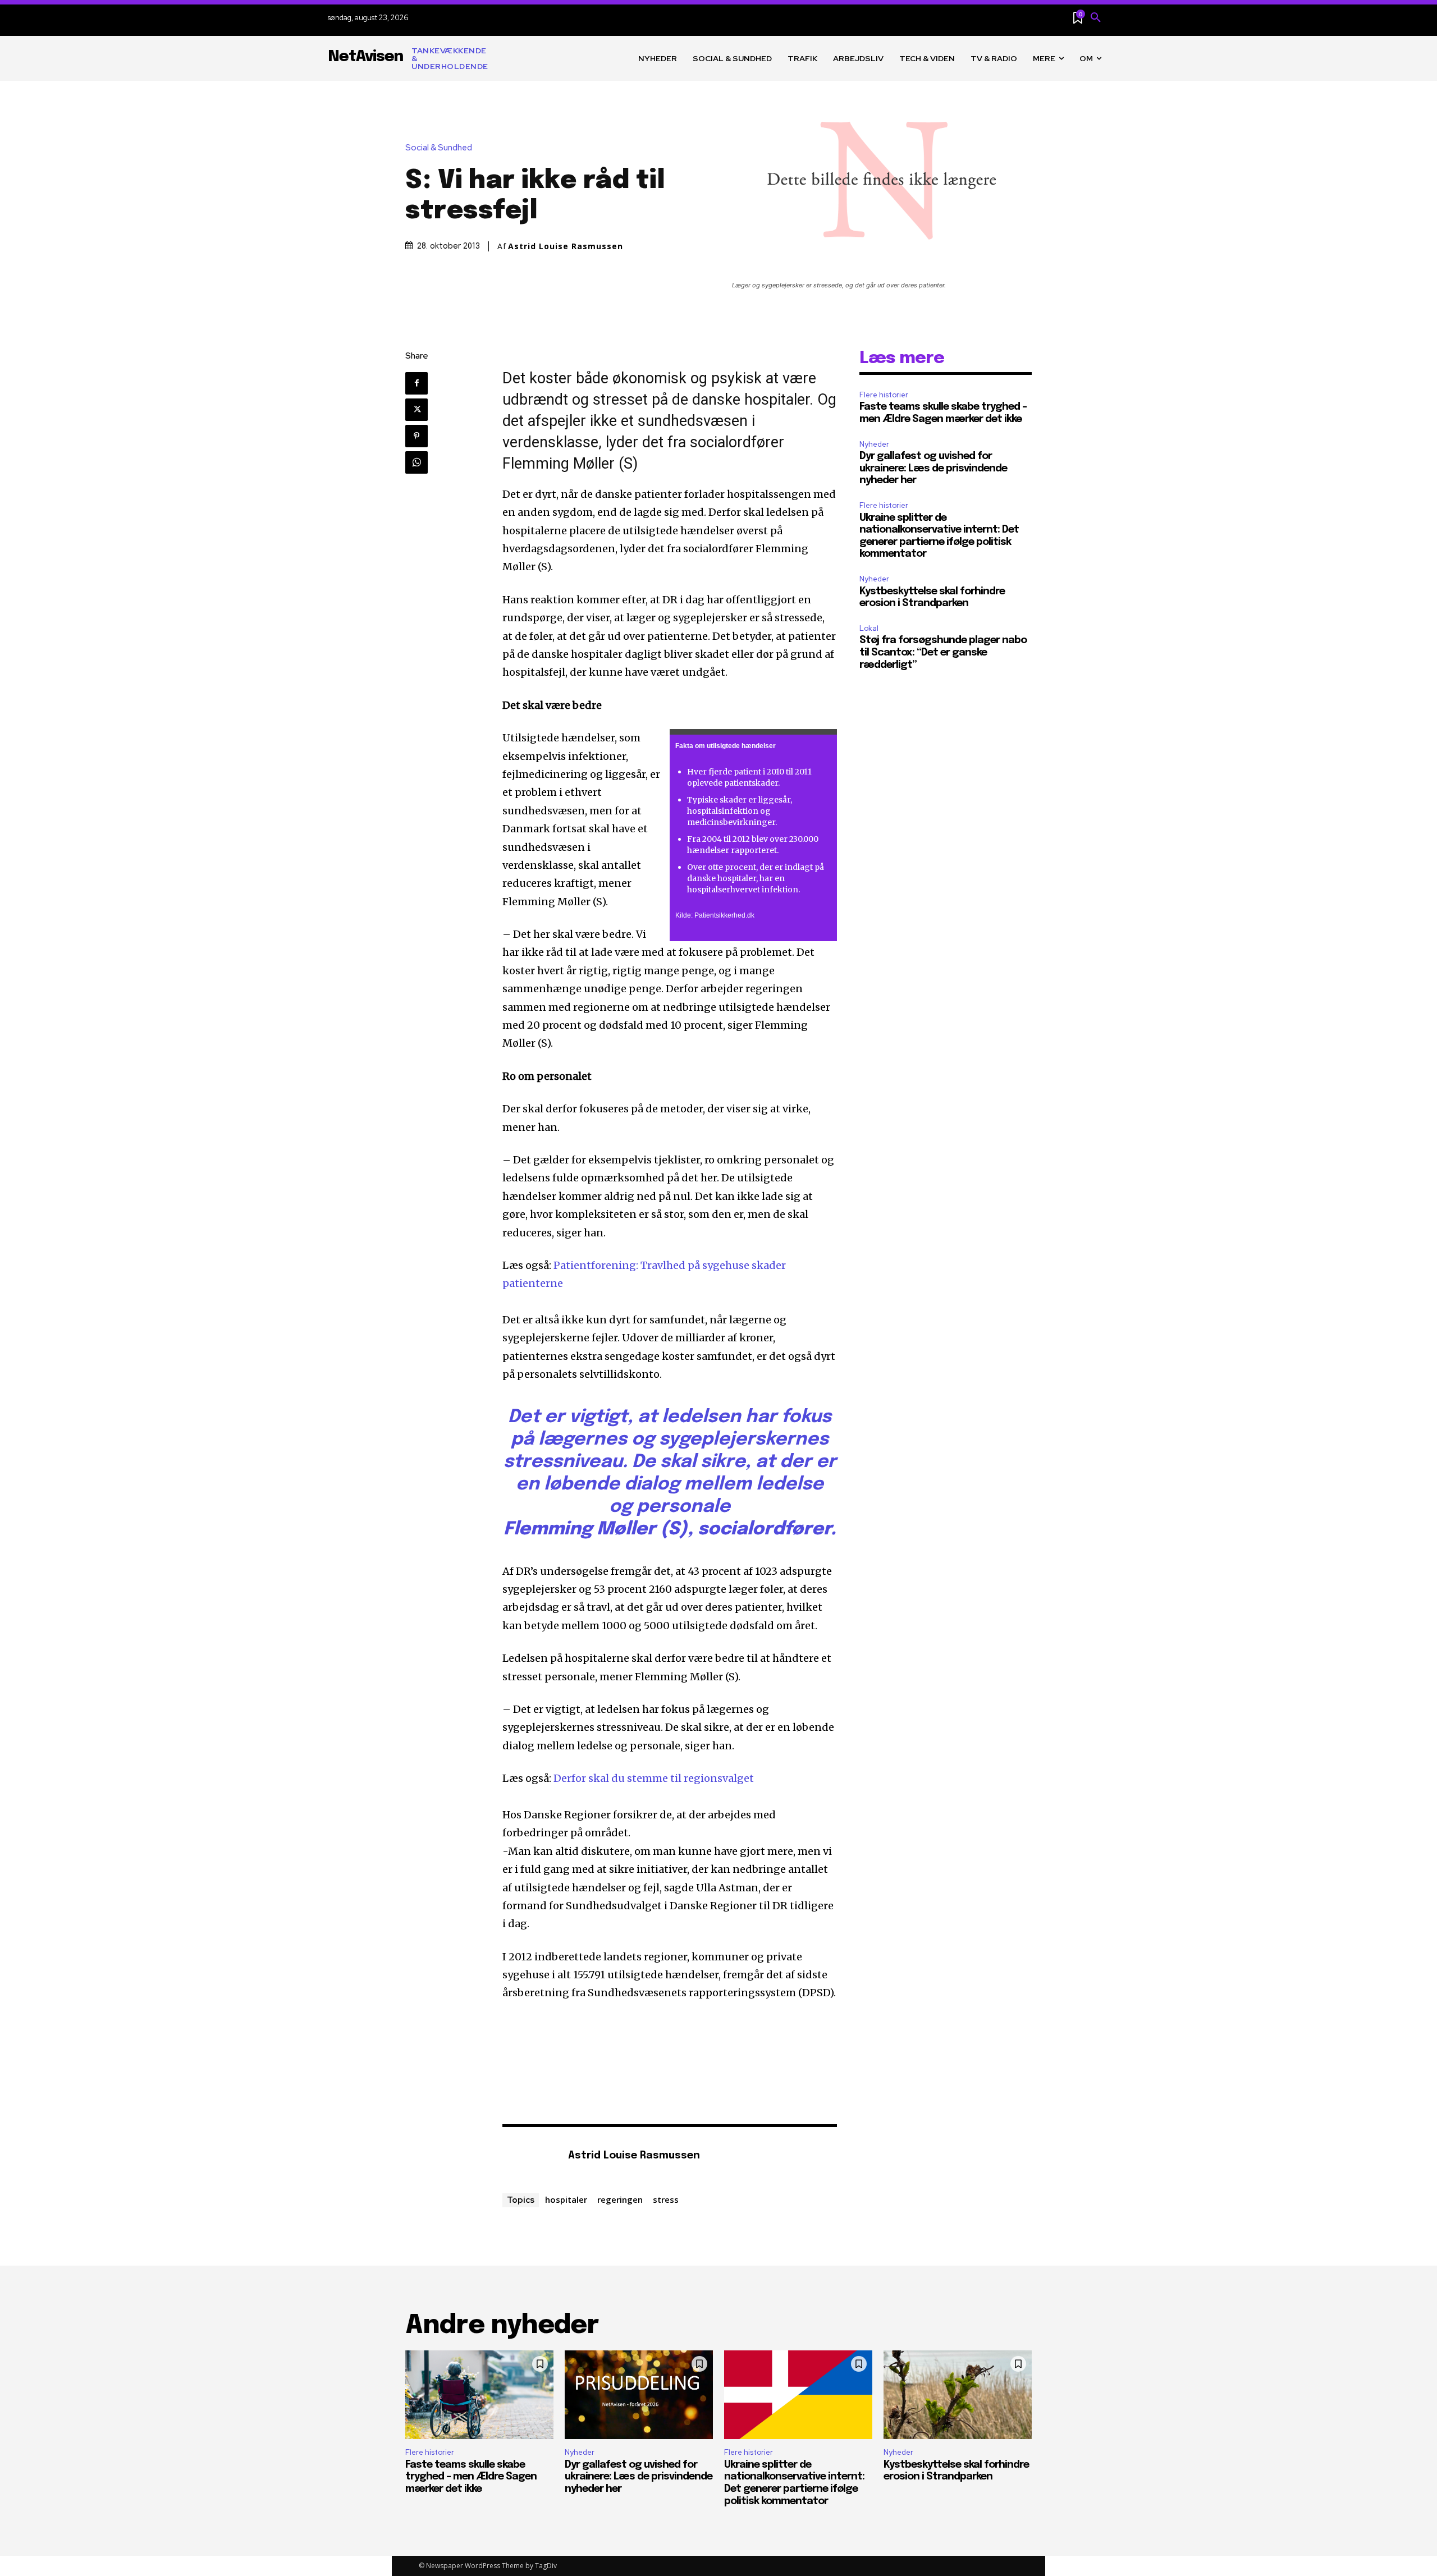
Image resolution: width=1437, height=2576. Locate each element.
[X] (417, 410)
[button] (1096, 18)
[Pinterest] (417, 436)
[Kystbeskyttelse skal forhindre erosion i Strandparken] (958, 2395)
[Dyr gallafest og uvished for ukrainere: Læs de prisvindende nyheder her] (639, 2395)
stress (666, 2199)
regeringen (620, 2199)
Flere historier (884, 395)
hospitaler (566, 2199)
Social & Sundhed (439, 148)
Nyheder (874, 444)
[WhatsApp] (417, 462)
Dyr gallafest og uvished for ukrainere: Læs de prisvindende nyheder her (933, 468)
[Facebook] (417, 383)
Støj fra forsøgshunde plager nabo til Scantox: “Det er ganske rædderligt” (943, 652)
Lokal (869, 628)
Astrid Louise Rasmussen (566, 246)
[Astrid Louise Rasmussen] (529, 2156)
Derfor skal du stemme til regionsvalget (654, 1778)
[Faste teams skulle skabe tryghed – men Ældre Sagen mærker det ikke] (479, 2395)
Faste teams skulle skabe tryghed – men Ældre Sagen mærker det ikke (471, 2477)
